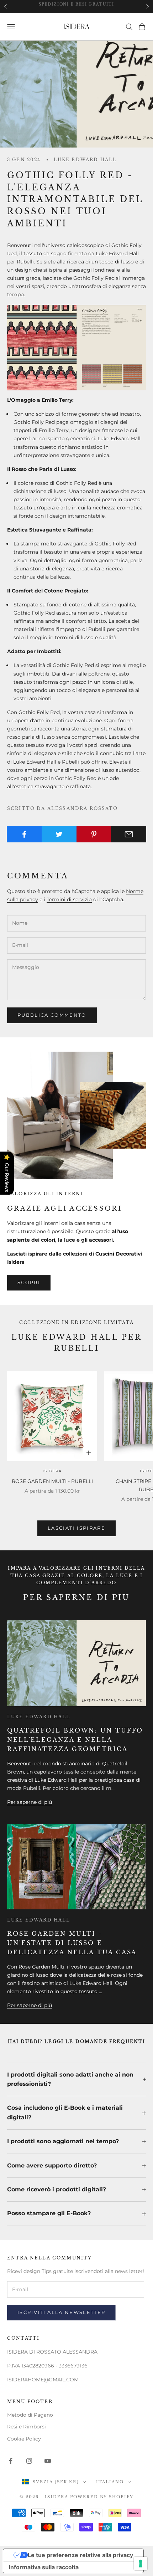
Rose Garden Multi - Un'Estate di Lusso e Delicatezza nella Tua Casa (72, 1943)
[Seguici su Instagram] (29, 2461)
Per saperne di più (30, 1802)
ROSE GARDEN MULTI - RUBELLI (52, 1481)
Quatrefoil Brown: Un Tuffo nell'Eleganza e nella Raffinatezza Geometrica (75, 1740)
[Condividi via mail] (129, 834)
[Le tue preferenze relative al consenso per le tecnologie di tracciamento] (141, 2564)
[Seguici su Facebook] (11, 2461)
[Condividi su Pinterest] (94, 834)
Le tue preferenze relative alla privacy (80, 2555)
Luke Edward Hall (85, 160)
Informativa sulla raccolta (44, 2567)
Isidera (52, 1471)
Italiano (110, 2482)
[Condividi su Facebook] (24, 834)
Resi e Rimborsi (27, 2427)
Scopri (29, 1282)
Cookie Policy (24, 2439)
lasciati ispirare (76, 1528)
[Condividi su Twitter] (59, 834)
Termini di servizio (69, 899)
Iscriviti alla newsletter (62, 2312)
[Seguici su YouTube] (48, 2461)
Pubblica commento (52, 1015)
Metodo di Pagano (30, 2415)
